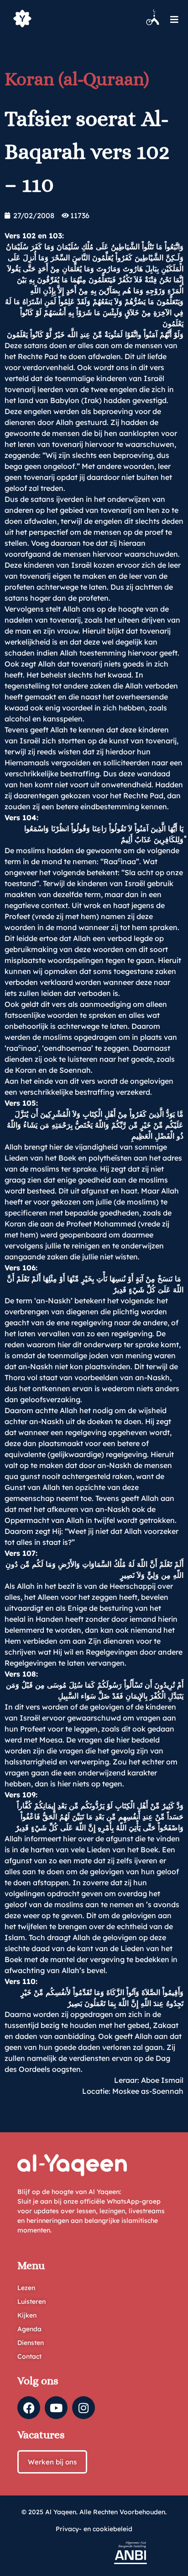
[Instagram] (84, 2408)
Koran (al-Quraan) (77, 79)
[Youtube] (56, 2408)
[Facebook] (29, 2408)
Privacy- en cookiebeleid (94, 2529)
